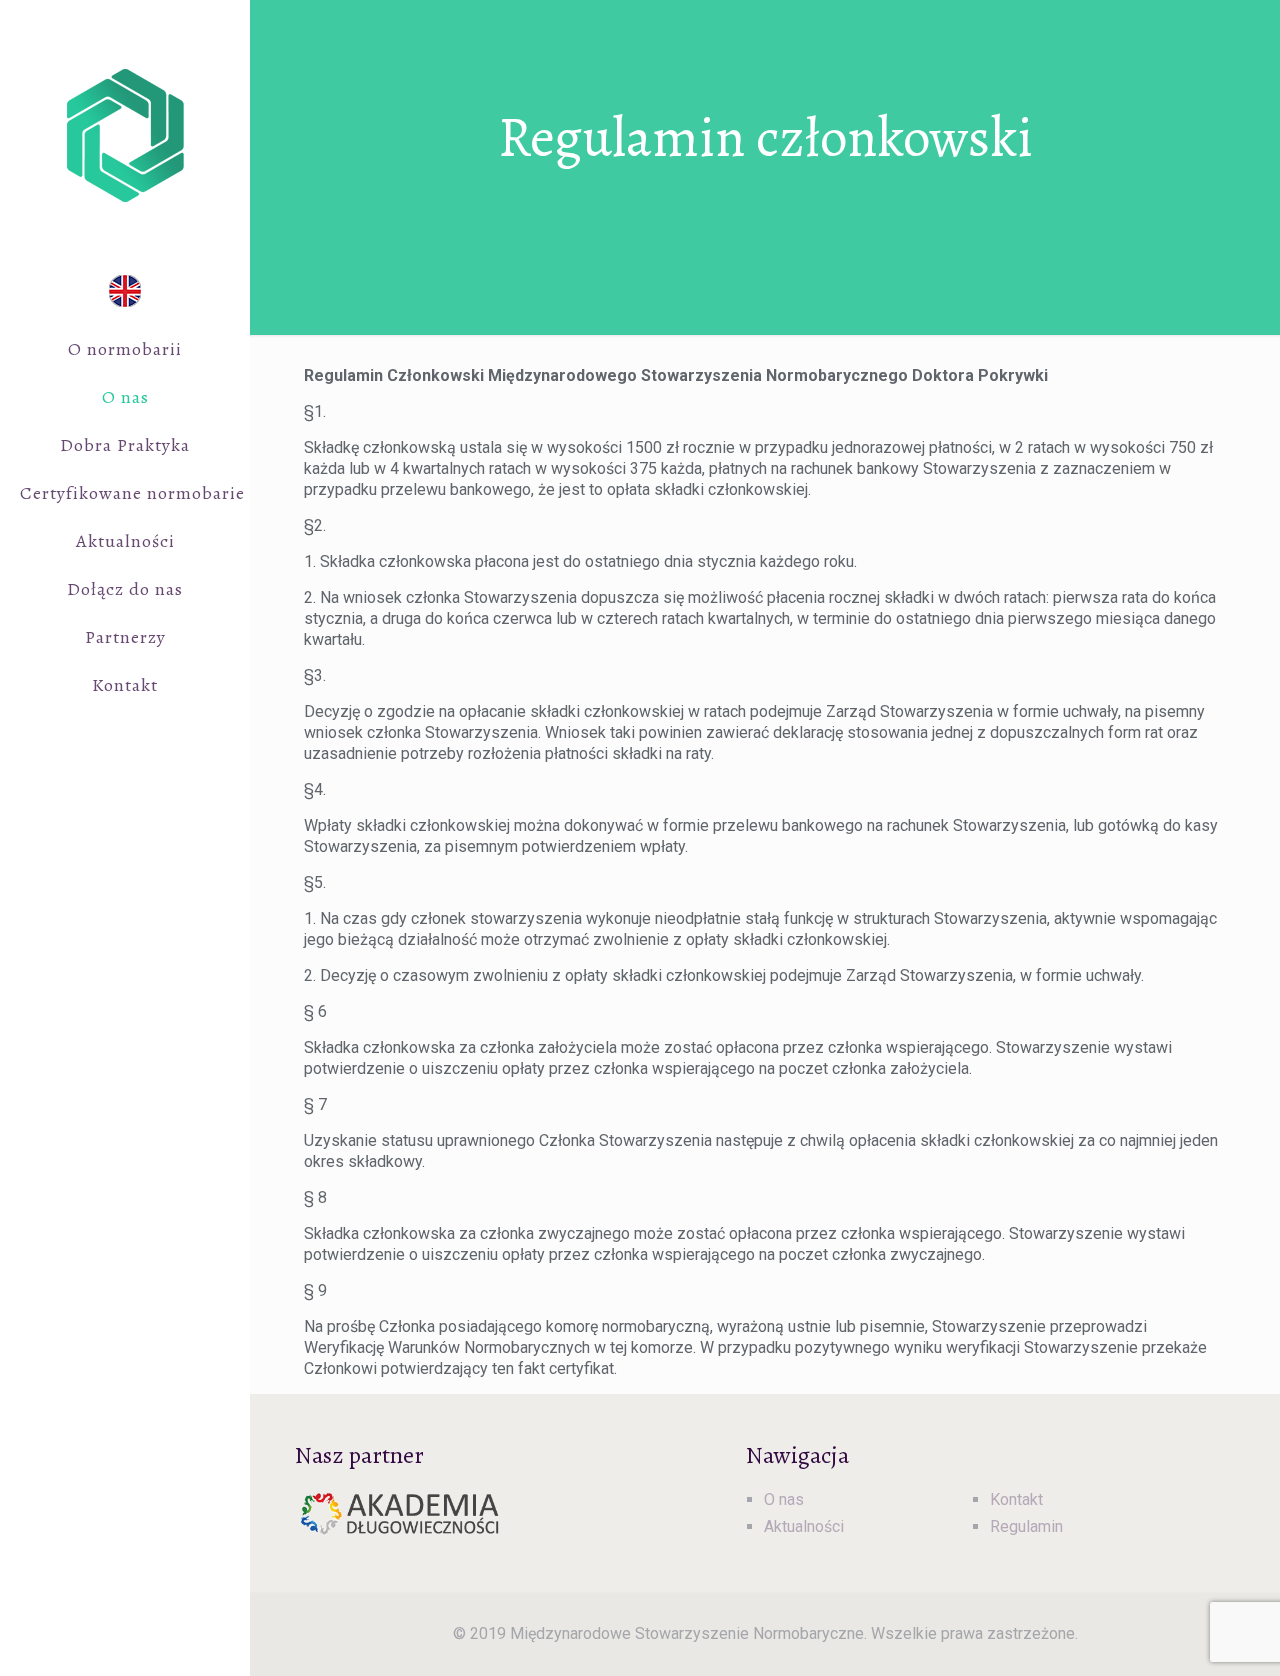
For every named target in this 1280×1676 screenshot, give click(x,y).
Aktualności (804, 1526)
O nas (784, 1499)
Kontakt (1016, 1499)
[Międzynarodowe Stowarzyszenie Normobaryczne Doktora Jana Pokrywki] (125, 135)
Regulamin (1026, 1526)
